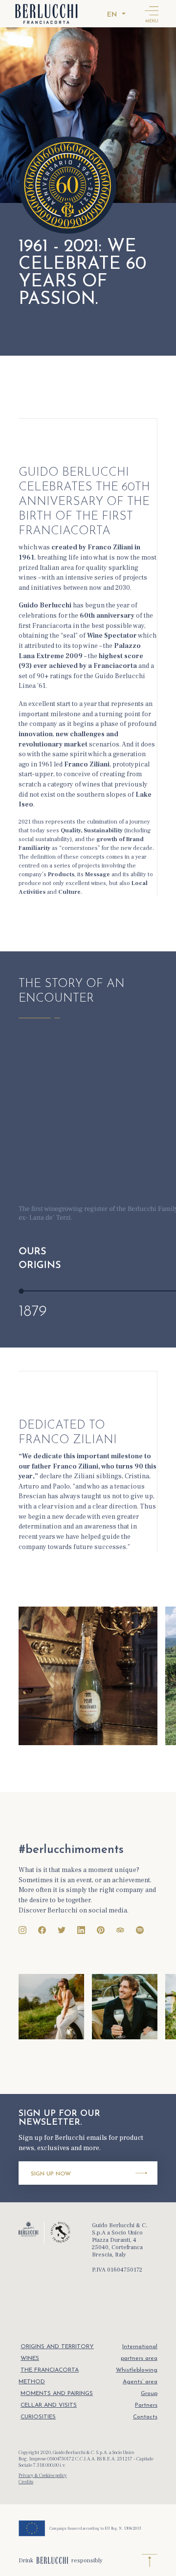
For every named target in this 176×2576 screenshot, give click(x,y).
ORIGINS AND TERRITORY (57, 2347)
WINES (30, 2358)
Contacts (145, 2417)
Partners (146, 2405)
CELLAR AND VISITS (49, 2405)
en (112, 15)
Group (149, 2394)
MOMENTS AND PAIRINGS (57, 2394)
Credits (26, 2482)
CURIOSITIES (38, 2417)
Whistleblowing (137, 2370)
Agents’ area (140, 2382)
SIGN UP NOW (51, 2174)
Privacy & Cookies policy (43, 2475)
